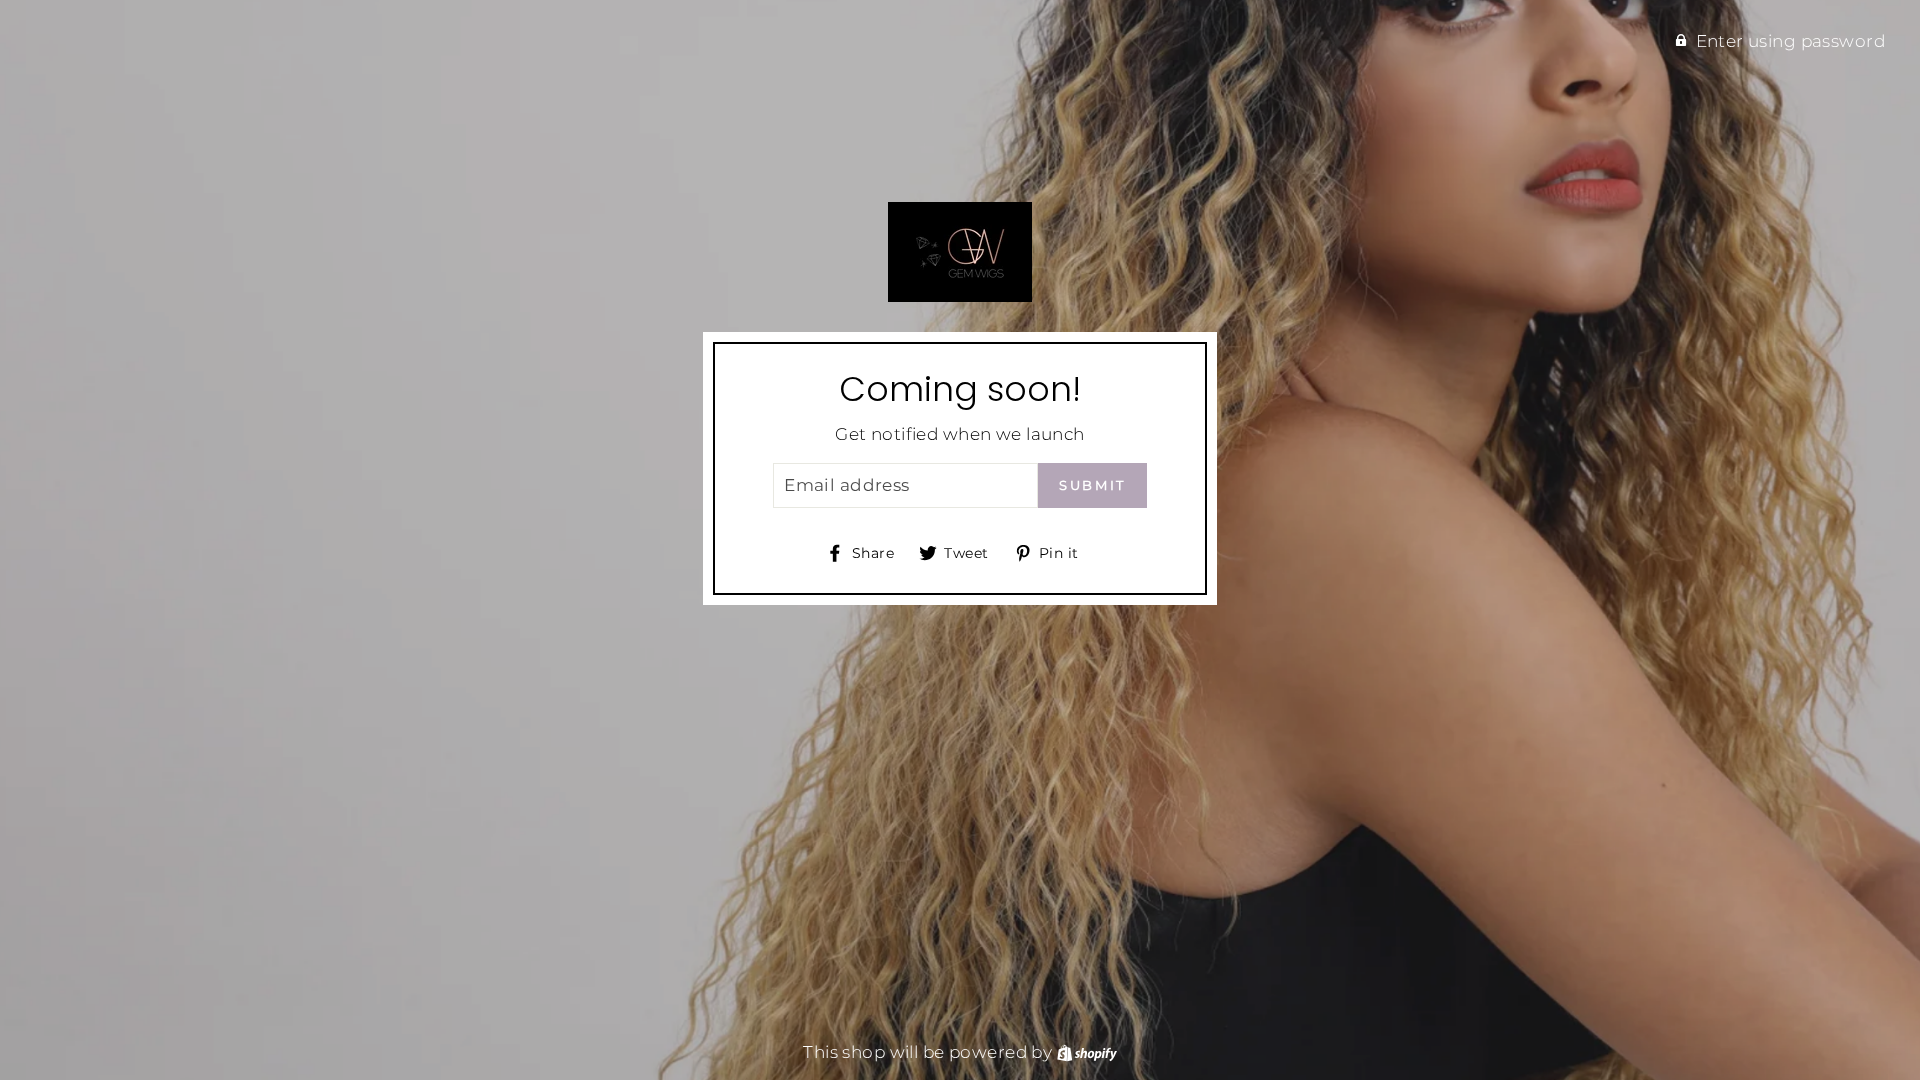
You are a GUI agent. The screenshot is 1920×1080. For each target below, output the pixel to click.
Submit (1092, 485)
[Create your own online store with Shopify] (1087, 1052)
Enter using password (1791, 41)
